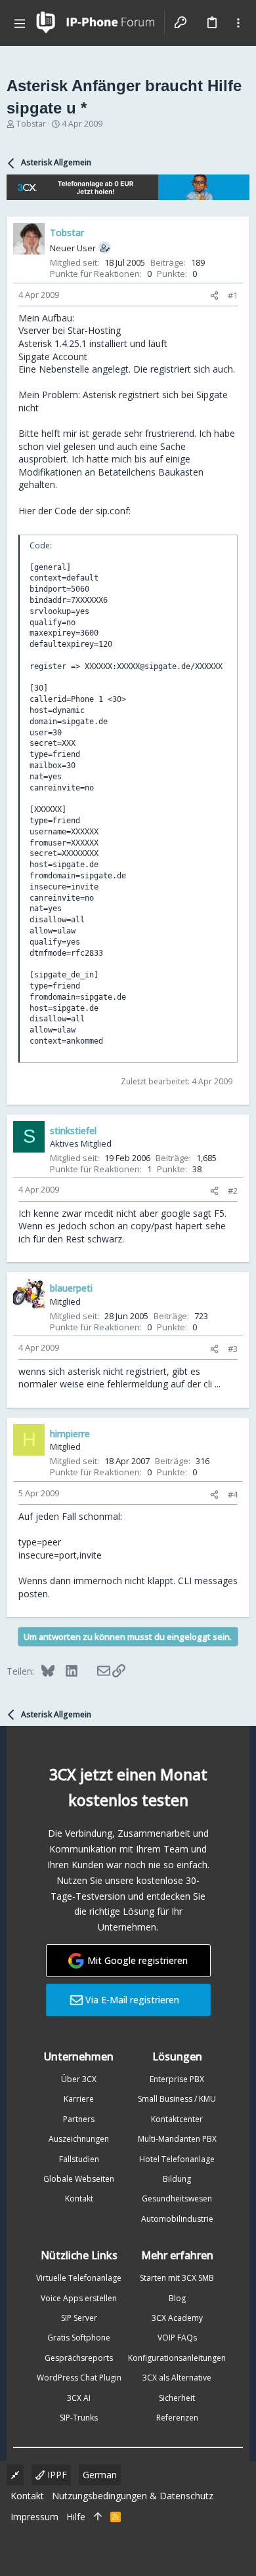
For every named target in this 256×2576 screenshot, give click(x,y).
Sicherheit (177, 2398)
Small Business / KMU (177, 2099)
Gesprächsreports (79, 2358)
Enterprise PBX (177, 2079)
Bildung (177, 2179)
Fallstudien (79, 2159)
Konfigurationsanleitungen (177, 2358)
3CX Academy (177, 2318)
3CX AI (79, 2398)
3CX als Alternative (177, 2378)
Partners (79, 2119)
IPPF (56, 2475)
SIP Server (79, 2318)
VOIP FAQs (177, 2338)
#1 (233, 295)
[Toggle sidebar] (238, 23)
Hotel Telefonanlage (177, 2159)
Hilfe (76, 2517)
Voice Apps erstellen (79, 2298)
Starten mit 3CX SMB (177, 2278)
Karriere (79, 2099)
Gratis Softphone (79, 2338)
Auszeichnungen (79, 2139)
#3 (233, 1349)
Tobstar (31, 124)
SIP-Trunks (79, 2418)
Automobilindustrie (177, 2219)
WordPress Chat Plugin (79, 2378)
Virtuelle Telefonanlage (79, 2278)
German (100, 2475)
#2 (233, 1191)
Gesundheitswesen (177, 2198)
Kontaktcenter (177, 2119)
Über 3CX (79, 2079)
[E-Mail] (95, 1671)
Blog (177, 2298)
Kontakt (79, 2198)
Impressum (34, 2517)
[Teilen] (214, 296)
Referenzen (177, 2418)
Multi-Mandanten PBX (177, 2139)
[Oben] (98, 2517)
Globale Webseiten (79, 2179)
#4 (233, 1494)
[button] (20, 23)
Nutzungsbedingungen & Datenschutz (133, 2496)
